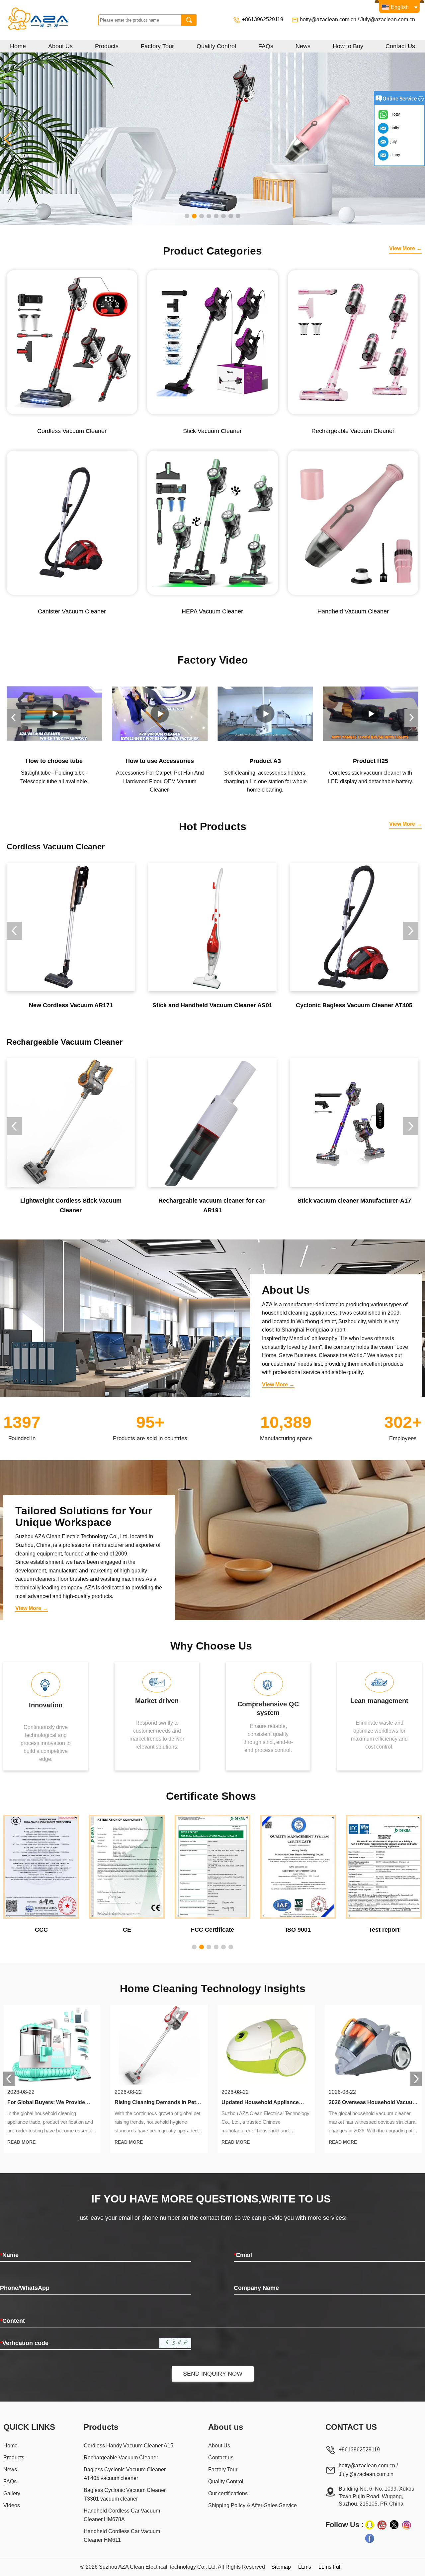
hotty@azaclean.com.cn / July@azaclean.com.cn (357, 19)
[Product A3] (160, 714)
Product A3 (160, 761)
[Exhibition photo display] (212, 138)
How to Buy (348, 46)
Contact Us (400, 46)
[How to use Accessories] (54, 714)
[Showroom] (371, 714)
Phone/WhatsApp (25, 2288)
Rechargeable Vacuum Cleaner (121, 2458)
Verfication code (24, 2343)
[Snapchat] (370, 2525)
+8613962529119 (263, 19)
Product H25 (265, 761)
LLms (305, 2567)
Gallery (12, 2493)
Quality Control (216, 46)
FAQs (266, 46)
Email (243, 2255)
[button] (187, 216)
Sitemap (281, 2567)
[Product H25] (265, 714)
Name (9, 2255)
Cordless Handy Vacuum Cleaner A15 (128, 2446)
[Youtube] (382, 2525)
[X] (394, 2525)
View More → (405, 248)
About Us (60, 46)
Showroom (371, 761)
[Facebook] (370, 2538)
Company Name (256, 2288)
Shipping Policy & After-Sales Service (253, 2505)
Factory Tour (157, 46)
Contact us (221, 2458)
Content (12, 2321)
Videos (12, 2505)
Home (18, 46)
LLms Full (330, 2567)
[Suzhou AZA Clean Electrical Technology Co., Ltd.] (51, 20)
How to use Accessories (54, 761)
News (303, 46)
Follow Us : (344, 2525)
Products (107, 46)
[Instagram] (406, 2525)
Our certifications (228, 2493)
